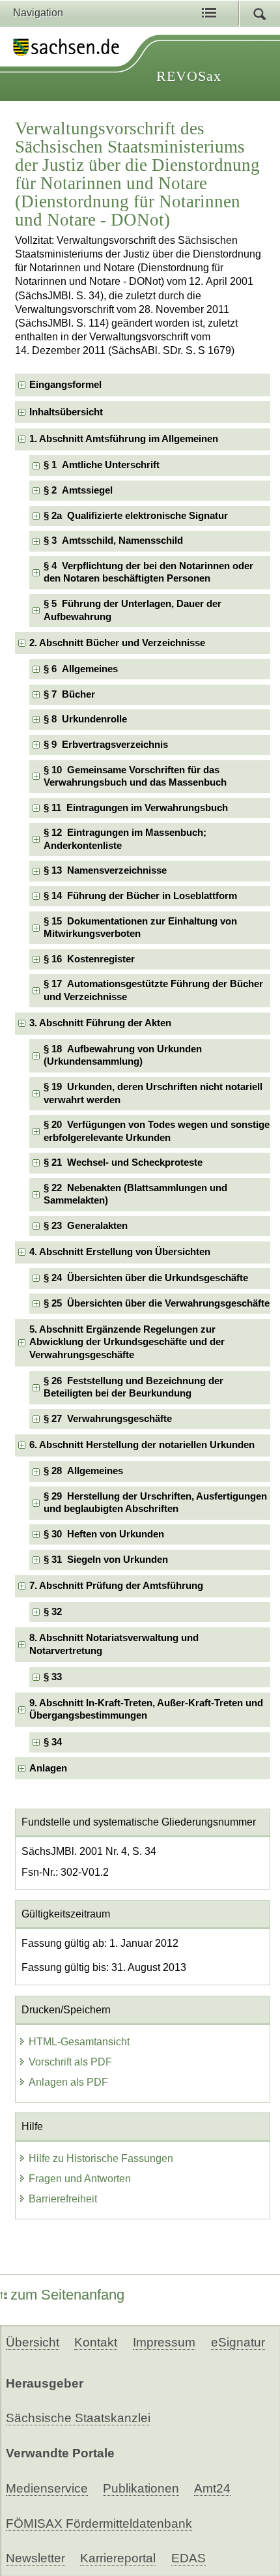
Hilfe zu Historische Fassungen (101, 2158)
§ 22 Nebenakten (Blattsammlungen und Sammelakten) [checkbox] (135, 1194)
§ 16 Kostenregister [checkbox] (89, 959)
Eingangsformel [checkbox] (65, 385)
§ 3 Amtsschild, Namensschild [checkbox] (113, 540)
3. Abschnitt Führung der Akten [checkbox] (100, 1023)
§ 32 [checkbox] (54, 1612)
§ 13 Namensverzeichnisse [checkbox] (105, 870)
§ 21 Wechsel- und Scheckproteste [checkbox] (123, 1162)
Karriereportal (118, 2558)
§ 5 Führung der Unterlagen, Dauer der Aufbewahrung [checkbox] (133, 610)
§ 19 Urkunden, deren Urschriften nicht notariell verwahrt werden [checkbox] (153, 1093)
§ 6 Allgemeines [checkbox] (81, 669)
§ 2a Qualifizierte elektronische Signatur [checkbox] (136, 516)
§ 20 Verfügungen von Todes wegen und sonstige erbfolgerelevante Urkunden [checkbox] (157, 1131)
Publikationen (141, 2488)
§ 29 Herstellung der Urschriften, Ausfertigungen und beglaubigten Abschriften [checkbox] (155, 1503)
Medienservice (47, 2488)
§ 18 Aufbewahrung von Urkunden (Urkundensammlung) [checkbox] (123, 1055)
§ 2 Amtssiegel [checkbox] (78, 490)
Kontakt (96, 2342)
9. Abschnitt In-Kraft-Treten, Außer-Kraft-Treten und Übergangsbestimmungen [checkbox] (146, 1709)
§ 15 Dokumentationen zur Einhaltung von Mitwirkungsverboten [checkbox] (140, 927)
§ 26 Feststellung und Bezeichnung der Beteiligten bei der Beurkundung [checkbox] (133, 1387)
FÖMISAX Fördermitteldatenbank (99, 2524)
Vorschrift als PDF (70, 2062)
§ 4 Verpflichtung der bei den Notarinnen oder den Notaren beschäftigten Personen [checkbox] (148, 572)
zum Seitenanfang (67, 2295)
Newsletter (35, 2558)
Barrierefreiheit (63, 2199)
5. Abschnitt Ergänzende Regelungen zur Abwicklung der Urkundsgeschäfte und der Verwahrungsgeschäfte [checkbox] (127, 1342)
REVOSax (189, 76)
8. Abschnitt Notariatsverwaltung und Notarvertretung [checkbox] (114, 1644)
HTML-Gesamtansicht (79, 2042)
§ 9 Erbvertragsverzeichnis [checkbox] (106, 745)
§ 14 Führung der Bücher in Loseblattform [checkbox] (140, 896)
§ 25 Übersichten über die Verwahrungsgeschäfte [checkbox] (157, 1303)
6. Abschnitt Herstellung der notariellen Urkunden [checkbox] (142, 1445)
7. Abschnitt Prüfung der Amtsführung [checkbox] (116, 1586)
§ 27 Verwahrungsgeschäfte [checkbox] (108, 1419)
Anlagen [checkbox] (48, 1768)
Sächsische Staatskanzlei (78, 2418)
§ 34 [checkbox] (54, 1742)
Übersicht (33, 2342)
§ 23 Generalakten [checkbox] (86, 1226)
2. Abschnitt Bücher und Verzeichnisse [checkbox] (117, 643)
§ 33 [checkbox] (54, 1677)
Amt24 (212, 2488)
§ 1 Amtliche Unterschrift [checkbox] (102, 465)
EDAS (189, 2558)
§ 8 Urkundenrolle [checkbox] (85, 719)
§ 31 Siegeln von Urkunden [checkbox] (106, 1560)
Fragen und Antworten (80, 2179)
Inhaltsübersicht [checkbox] (66, 412)
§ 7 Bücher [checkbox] (69, 694)
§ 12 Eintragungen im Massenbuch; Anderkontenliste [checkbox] (125, 839)
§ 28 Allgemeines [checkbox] (83, 1471)
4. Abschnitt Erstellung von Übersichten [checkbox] (120, 1252)
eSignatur (238, 2342)
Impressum (164, 2342)
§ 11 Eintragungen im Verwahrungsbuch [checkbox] (136, 808)
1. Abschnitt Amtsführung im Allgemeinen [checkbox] (124, 439)
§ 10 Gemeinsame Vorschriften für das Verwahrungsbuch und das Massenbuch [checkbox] (135, 776)
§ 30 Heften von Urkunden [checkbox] (104, 1534)
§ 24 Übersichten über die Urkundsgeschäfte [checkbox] (146, 1278)
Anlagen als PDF (68, 2082)
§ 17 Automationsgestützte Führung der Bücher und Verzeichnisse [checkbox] (153, 990)
